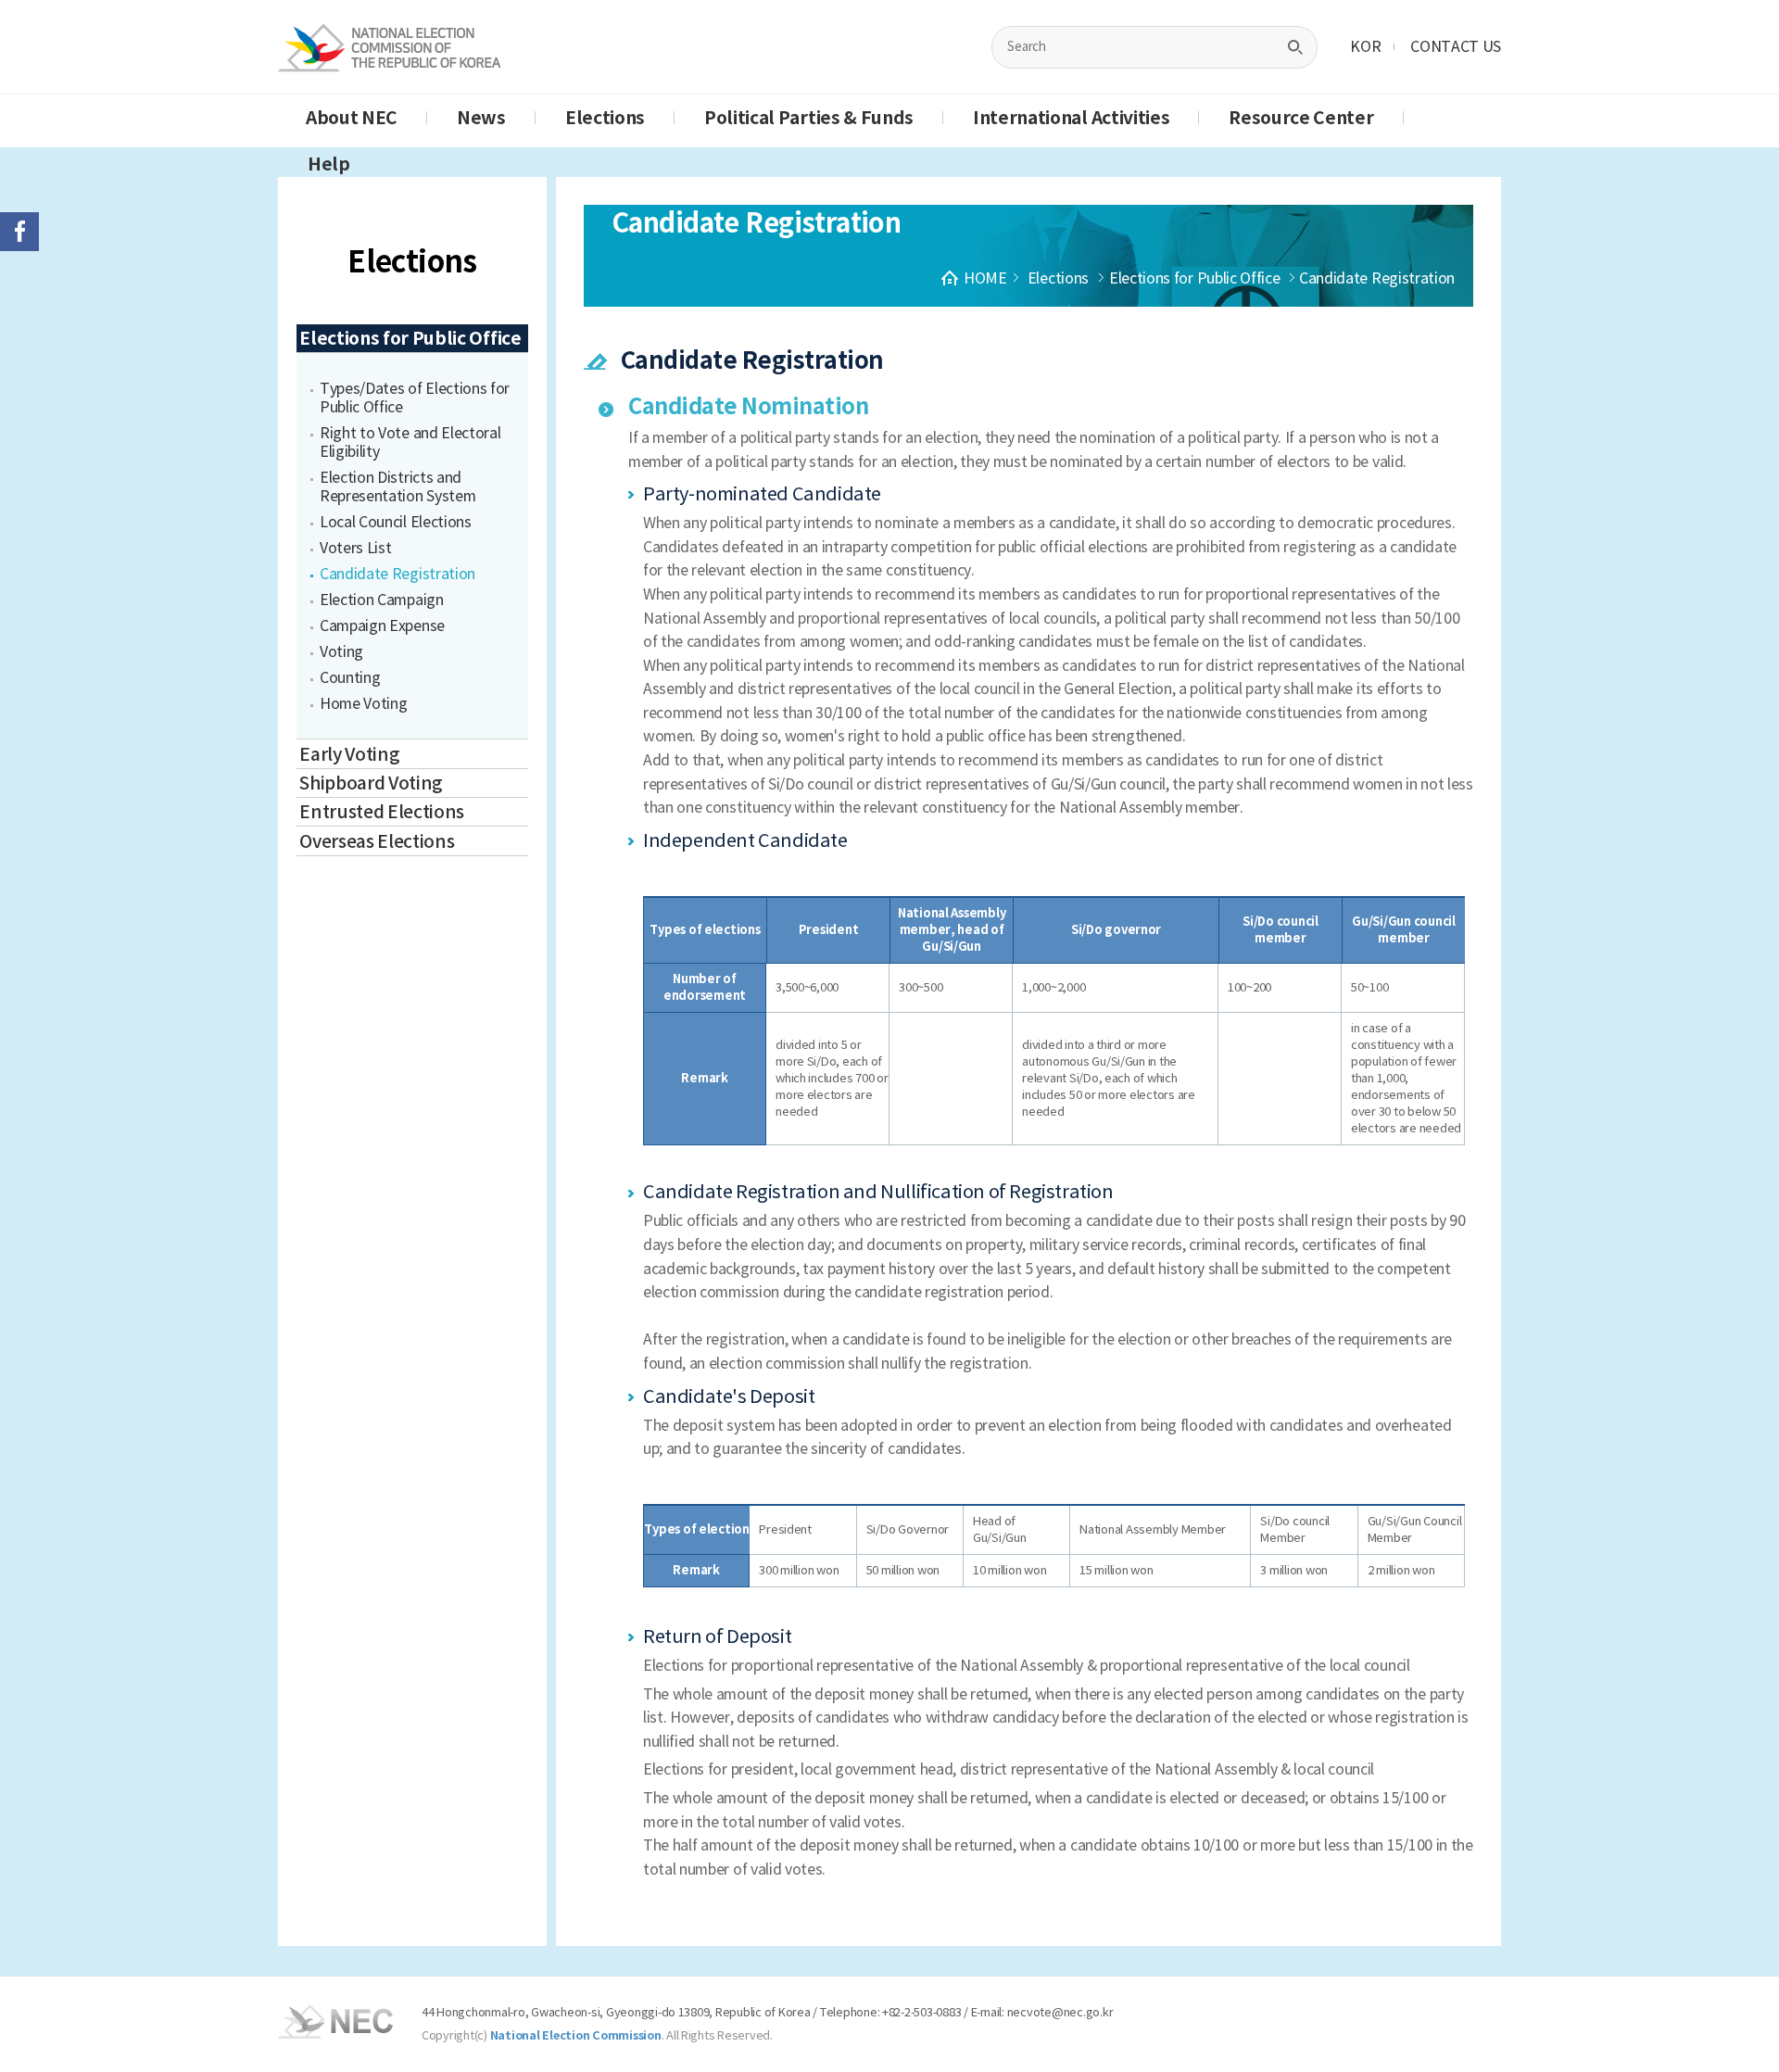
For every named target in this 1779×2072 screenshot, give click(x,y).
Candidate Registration (397, 574)
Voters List (355, 548)
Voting (341, 651)
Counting (350, 677)
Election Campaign (382, 600)
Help (329, 164)
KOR (1365, 46)
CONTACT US (1456, 46)
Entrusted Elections (382, 812)
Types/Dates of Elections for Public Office (415, 398)
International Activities (1071, 118)
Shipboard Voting (371, 783)
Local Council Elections (396, 522)
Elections (605, 118)
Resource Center (1301, 118)
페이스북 (19, 232)
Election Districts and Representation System (397, 486)
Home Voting (363, 703)
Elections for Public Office (410, 338)
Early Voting (349, 754)
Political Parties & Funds (809, 118)
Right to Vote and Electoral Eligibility (410, 442)
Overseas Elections (377, 841)
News (481, 118)
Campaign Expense (382, 625)
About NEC (352, 118)
